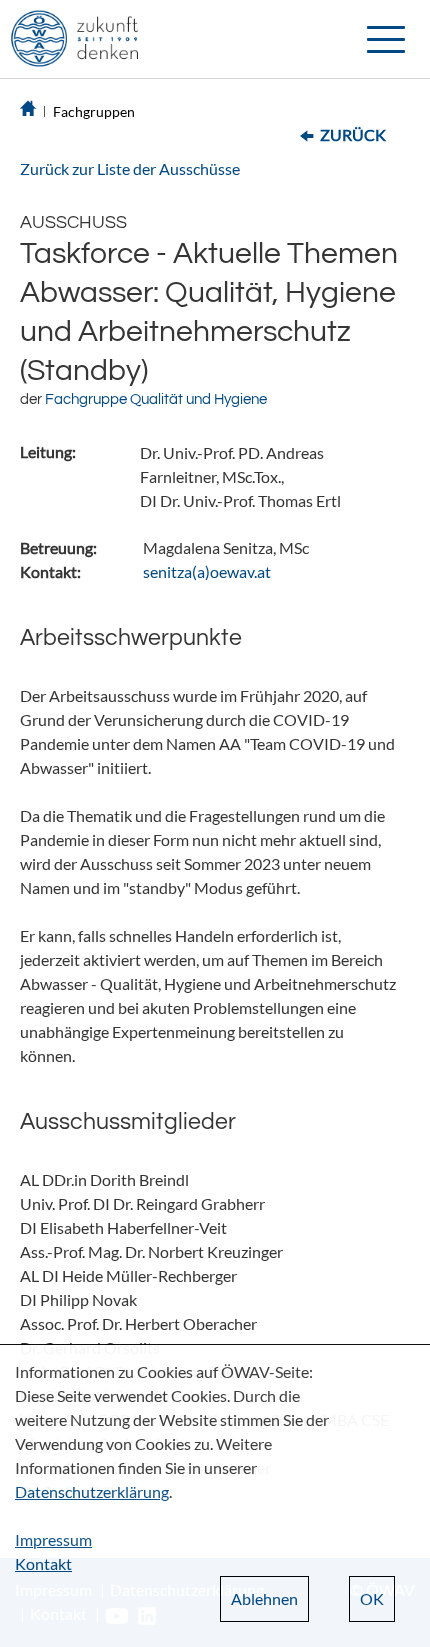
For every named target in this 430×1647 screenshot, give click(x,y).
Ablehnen (264, 1598)
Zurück (353, 134)
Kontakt (43, 1563)
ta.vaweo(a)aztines (207, 571)
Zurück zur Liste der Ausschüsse (130, 168)
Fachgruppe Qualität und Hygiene (156, 399)
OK (372, 1598)
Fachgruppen (94, 111)
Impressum (53, 1539)
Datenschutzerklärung (92, 1491)
